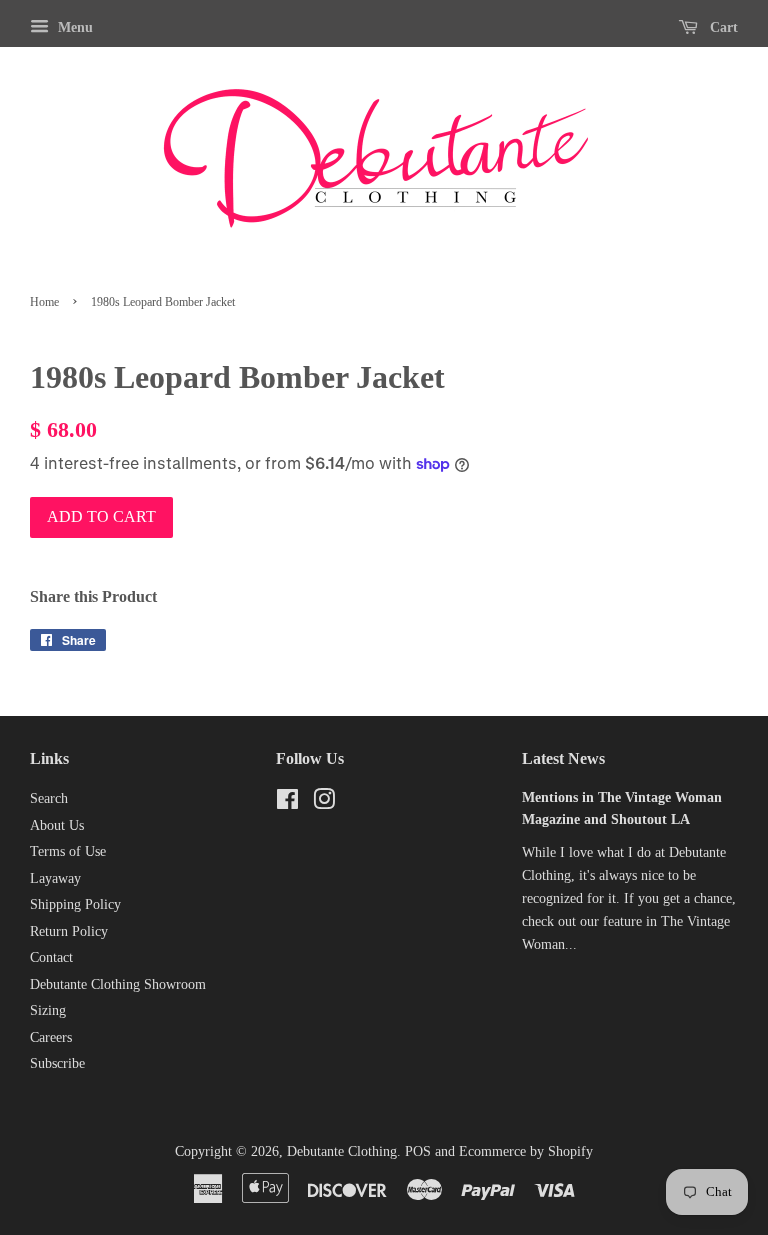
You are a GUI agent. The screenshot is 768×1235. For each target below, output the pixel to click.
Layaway (55, 878)
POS (418, 1151)
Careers (51, 1037)
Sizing (48, 1010)
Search (49, 798)
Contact (51, 957)
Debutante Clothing (342, 1151)
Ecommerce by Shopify (526, 1151)
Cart (722, 27)
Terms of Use (68, 851)
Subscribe (57, 1063)
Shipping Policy (75, 904)
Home (44, 302)
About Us (57, 825)
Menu (73, 27)
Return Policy (69, 931)
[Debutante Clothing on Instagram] (324, 803)
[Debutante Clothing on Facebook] (287, 803)
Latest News (563, 758)
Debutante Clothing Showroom (118, 984)
